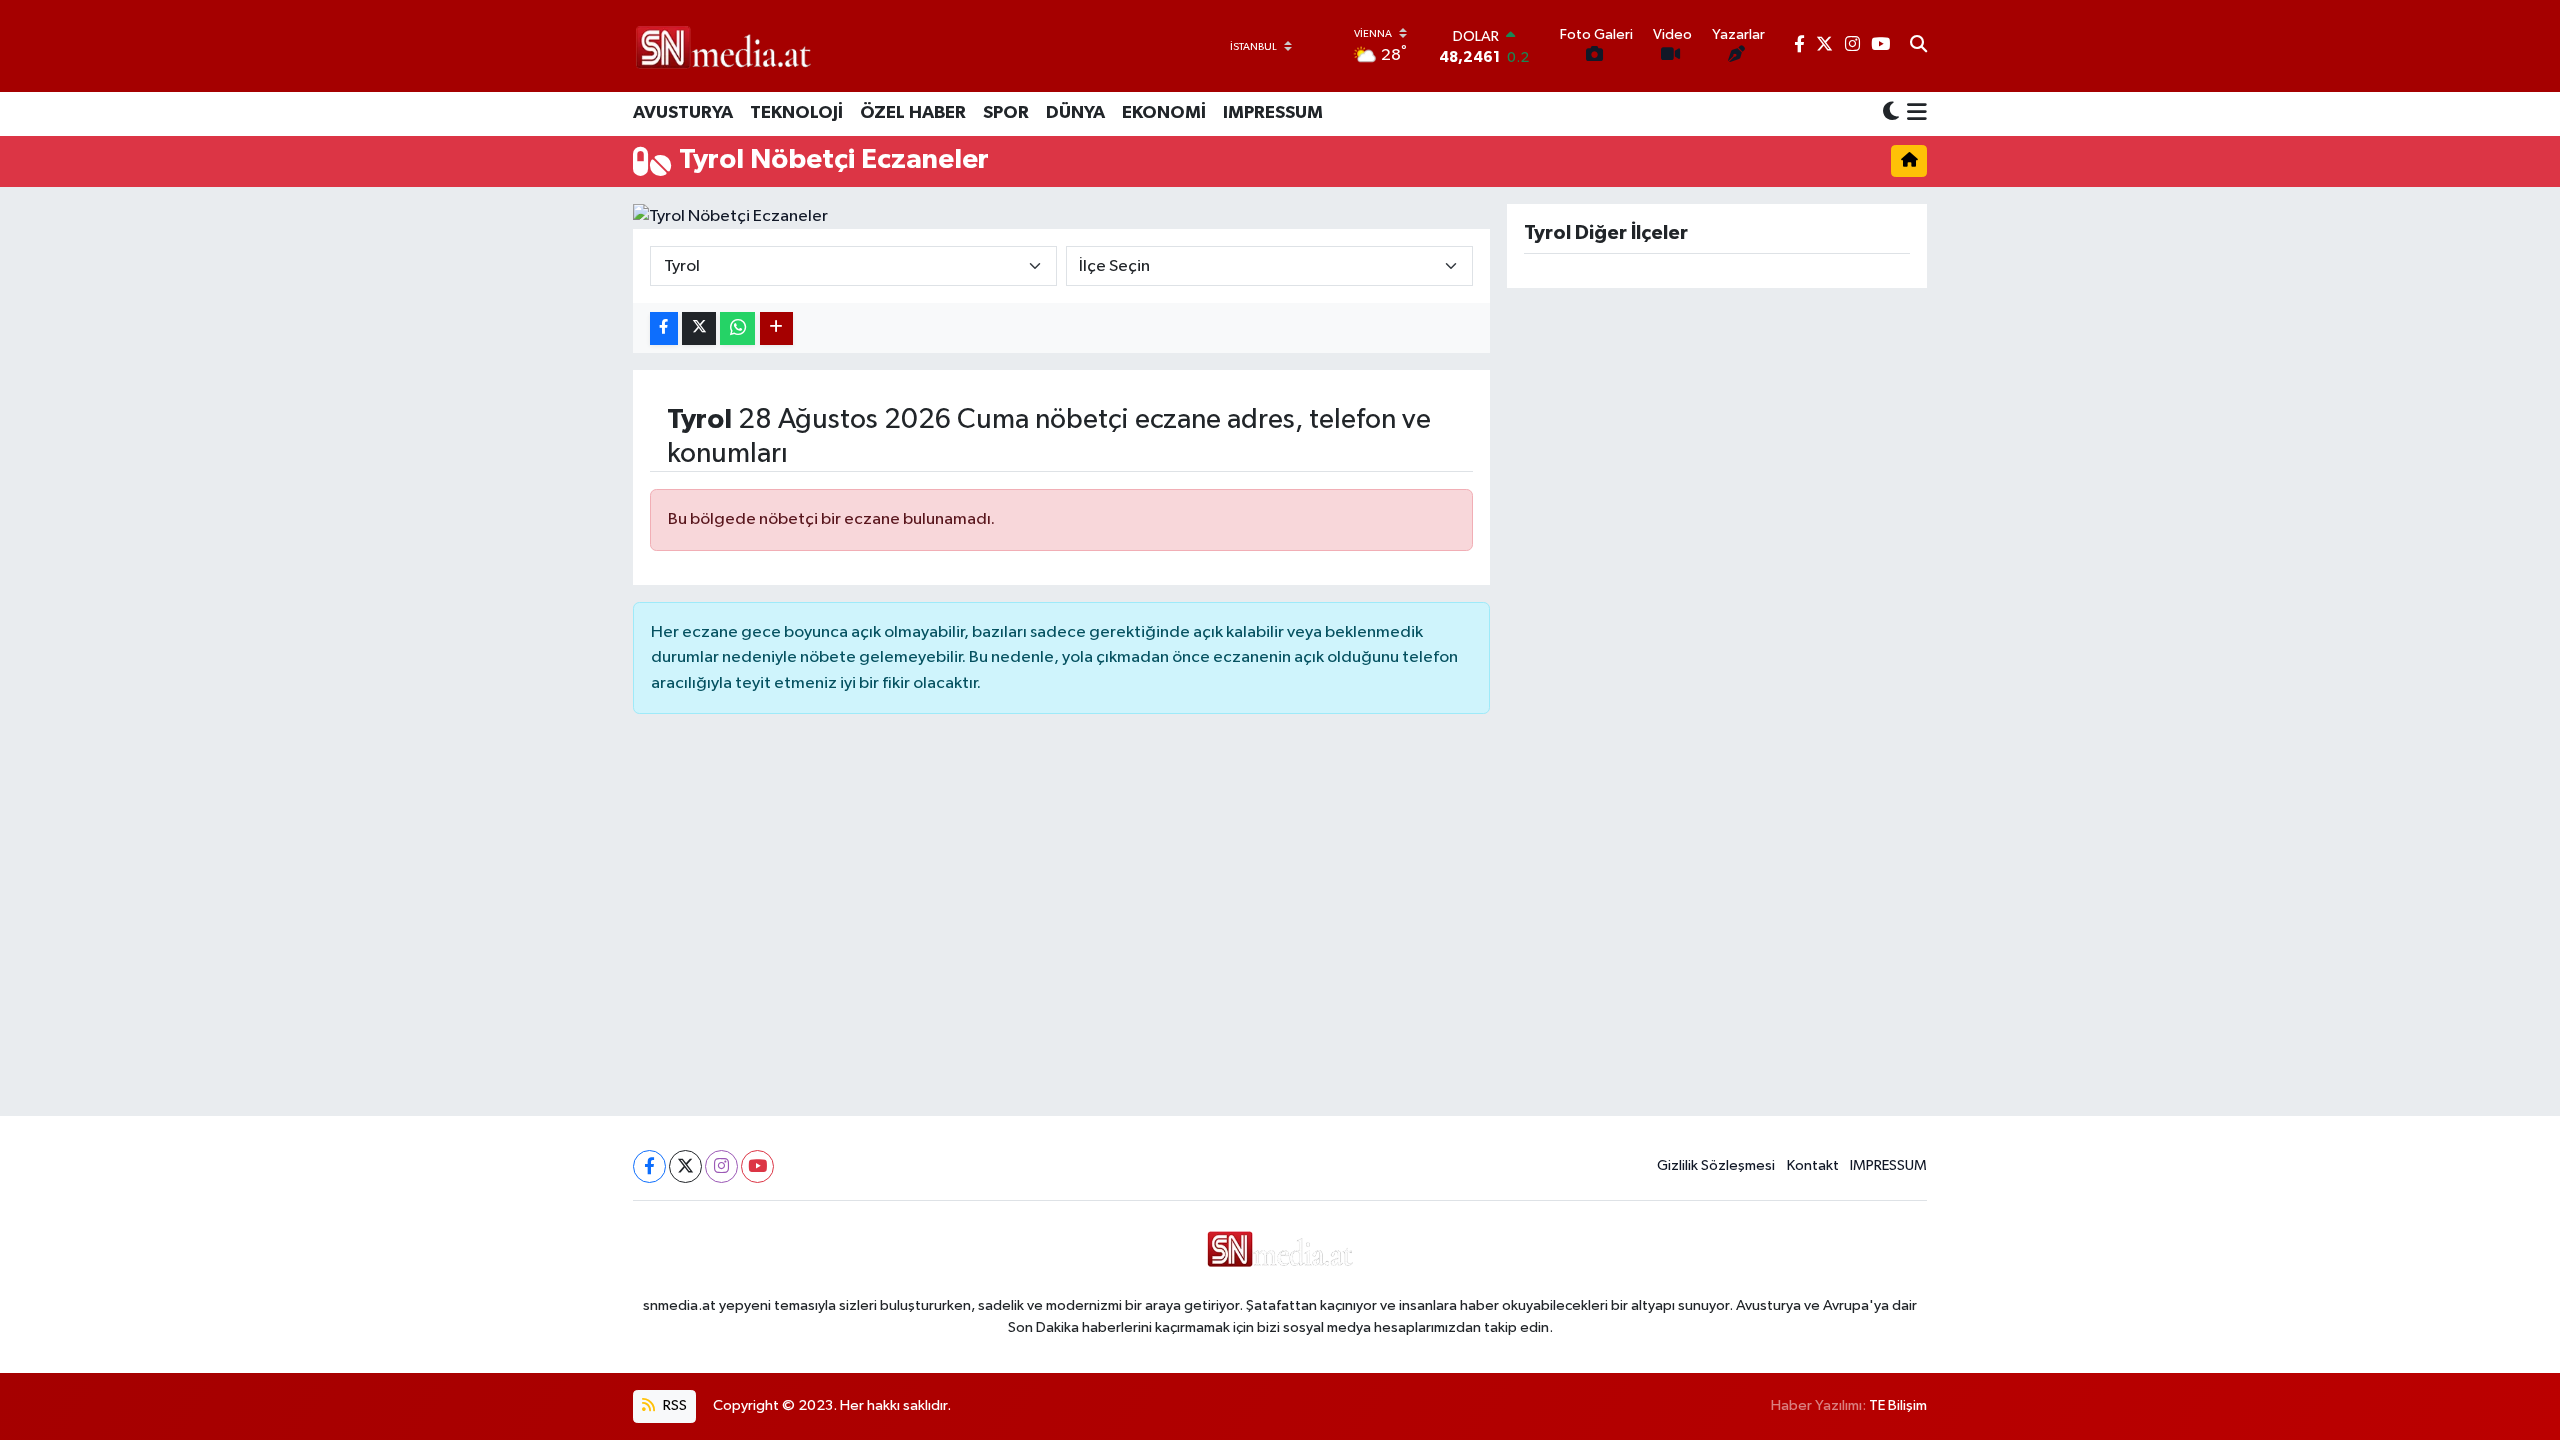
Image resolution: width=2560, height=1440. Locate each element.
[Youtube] (757, 1166)
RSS (673, 1405)
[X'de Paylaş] (699, 328)
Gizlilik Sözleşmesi (1716, 1165)
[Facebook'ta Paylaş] (664, 328)
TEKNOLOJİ (796, 113)
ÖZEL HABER (913, 113)
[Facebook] (649, 1166)
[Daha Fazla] (776, 328)
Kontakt (1813, 1165)
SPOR (1006, 113)
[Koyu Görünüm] (1891, 113)
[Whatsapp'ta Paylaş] (737, 328)
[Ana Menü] (1913, 114)
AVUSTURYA (683, 113)
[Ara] (1918, 46)
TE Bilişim (1898, 1405)
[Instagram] (721, 1166)
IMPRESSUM (1273, 113)
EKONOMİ (1164, 113)
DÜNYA (1075, 113)
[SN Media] (723, 45)
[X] (685, 1166)
